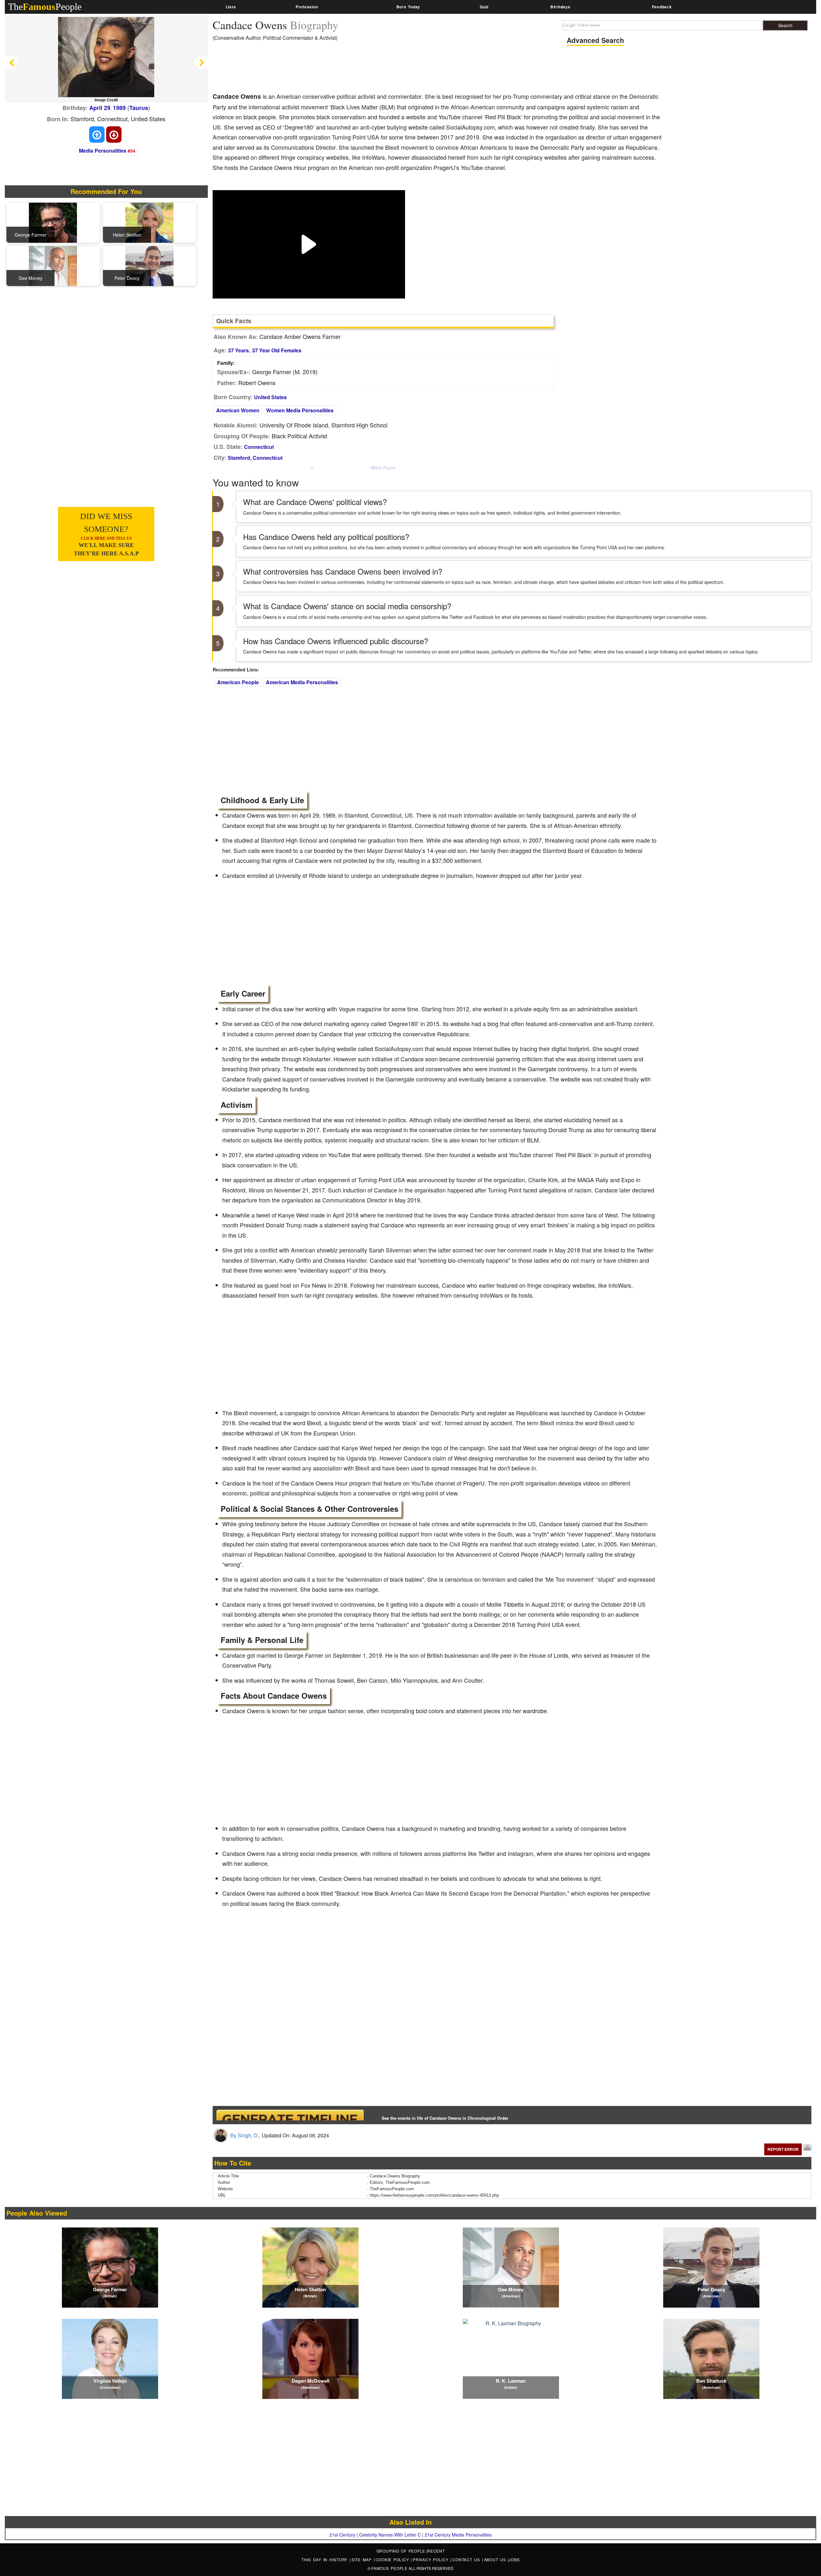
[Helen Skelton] (149, 222)
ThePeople (45, 7)
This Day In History (326, 2559)
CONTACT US (467, 2559)
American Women (238, 410)
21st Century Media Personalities (458, 2535)
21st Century (342, 2535)
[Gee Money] (53, 265)
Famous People (389, 2568)
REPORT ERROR (783, 2149)
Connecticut (259, 447)
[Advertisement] (329, 69)
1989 (119, 108)
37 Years (238, 350)
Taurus (139, 108)
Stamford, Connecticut (255, 458)
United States (270, 397)
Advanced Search (595, 40)
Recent (436, 2551)
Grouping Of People (401, 2551)
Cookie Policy (393, 2559)
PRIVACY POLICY (432, 2559)
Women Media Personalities (300, 410)
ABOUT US (496, 2559)
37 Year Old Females (277, 350)
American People (238, 682)
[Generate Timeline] (290, 2115)
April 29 (100, 108)
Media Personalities (103, 151)
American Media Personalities (302, 682)
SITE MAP (363, 2559)
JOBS (514, 2559)
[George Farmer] (53, 222)
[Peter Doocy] (149, 265)
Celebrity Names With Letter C (390, 2535)
